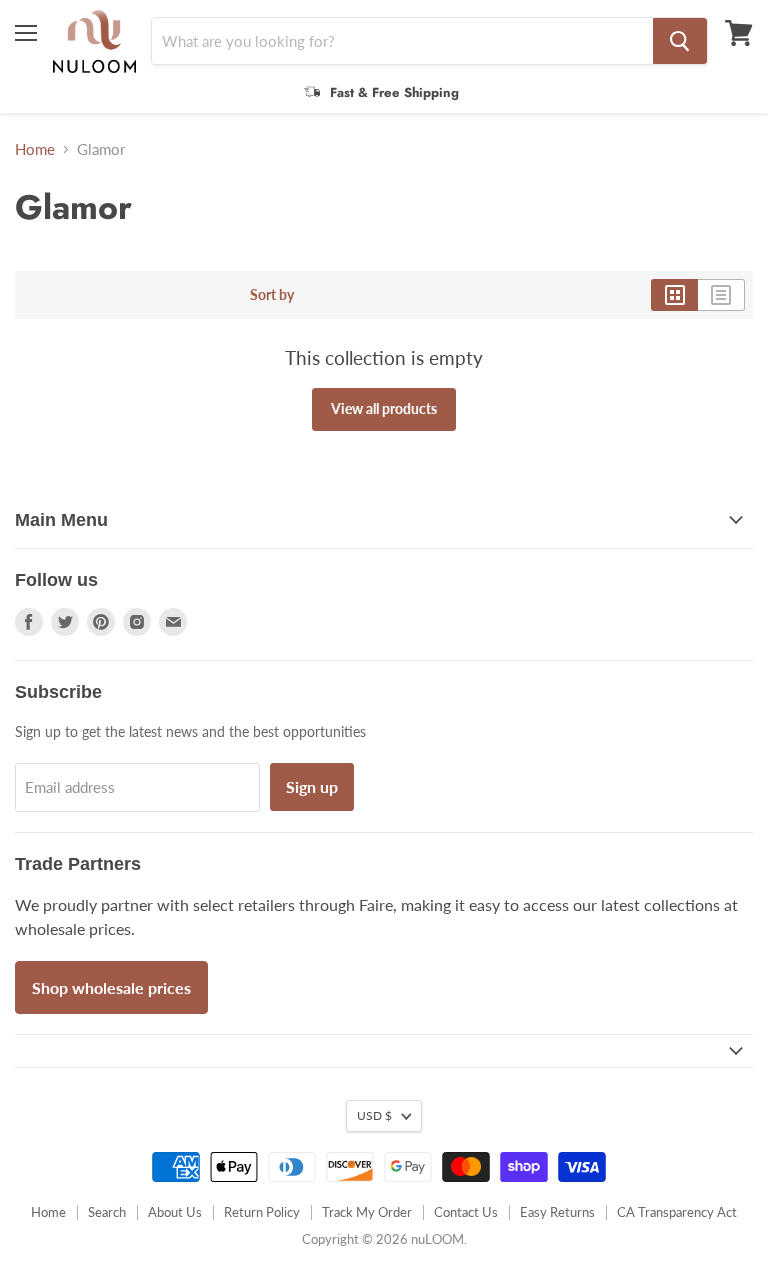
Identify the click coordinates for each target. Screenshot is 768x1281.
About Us (175, 1212)
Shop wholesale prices (111, 987)
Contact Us (466, 1212)
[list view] (721, 295)
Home (35, 149)
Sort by (272, 295)
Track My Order (367, 1212)
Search (107, 1212)
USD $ (374, 1115)
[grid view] (674, 295)
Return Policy (262, 1212)
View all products (384, 408)
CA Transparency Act (677, 1212)
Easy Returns (557, 1212)
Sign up (312, 786)
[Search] (680, 41)
